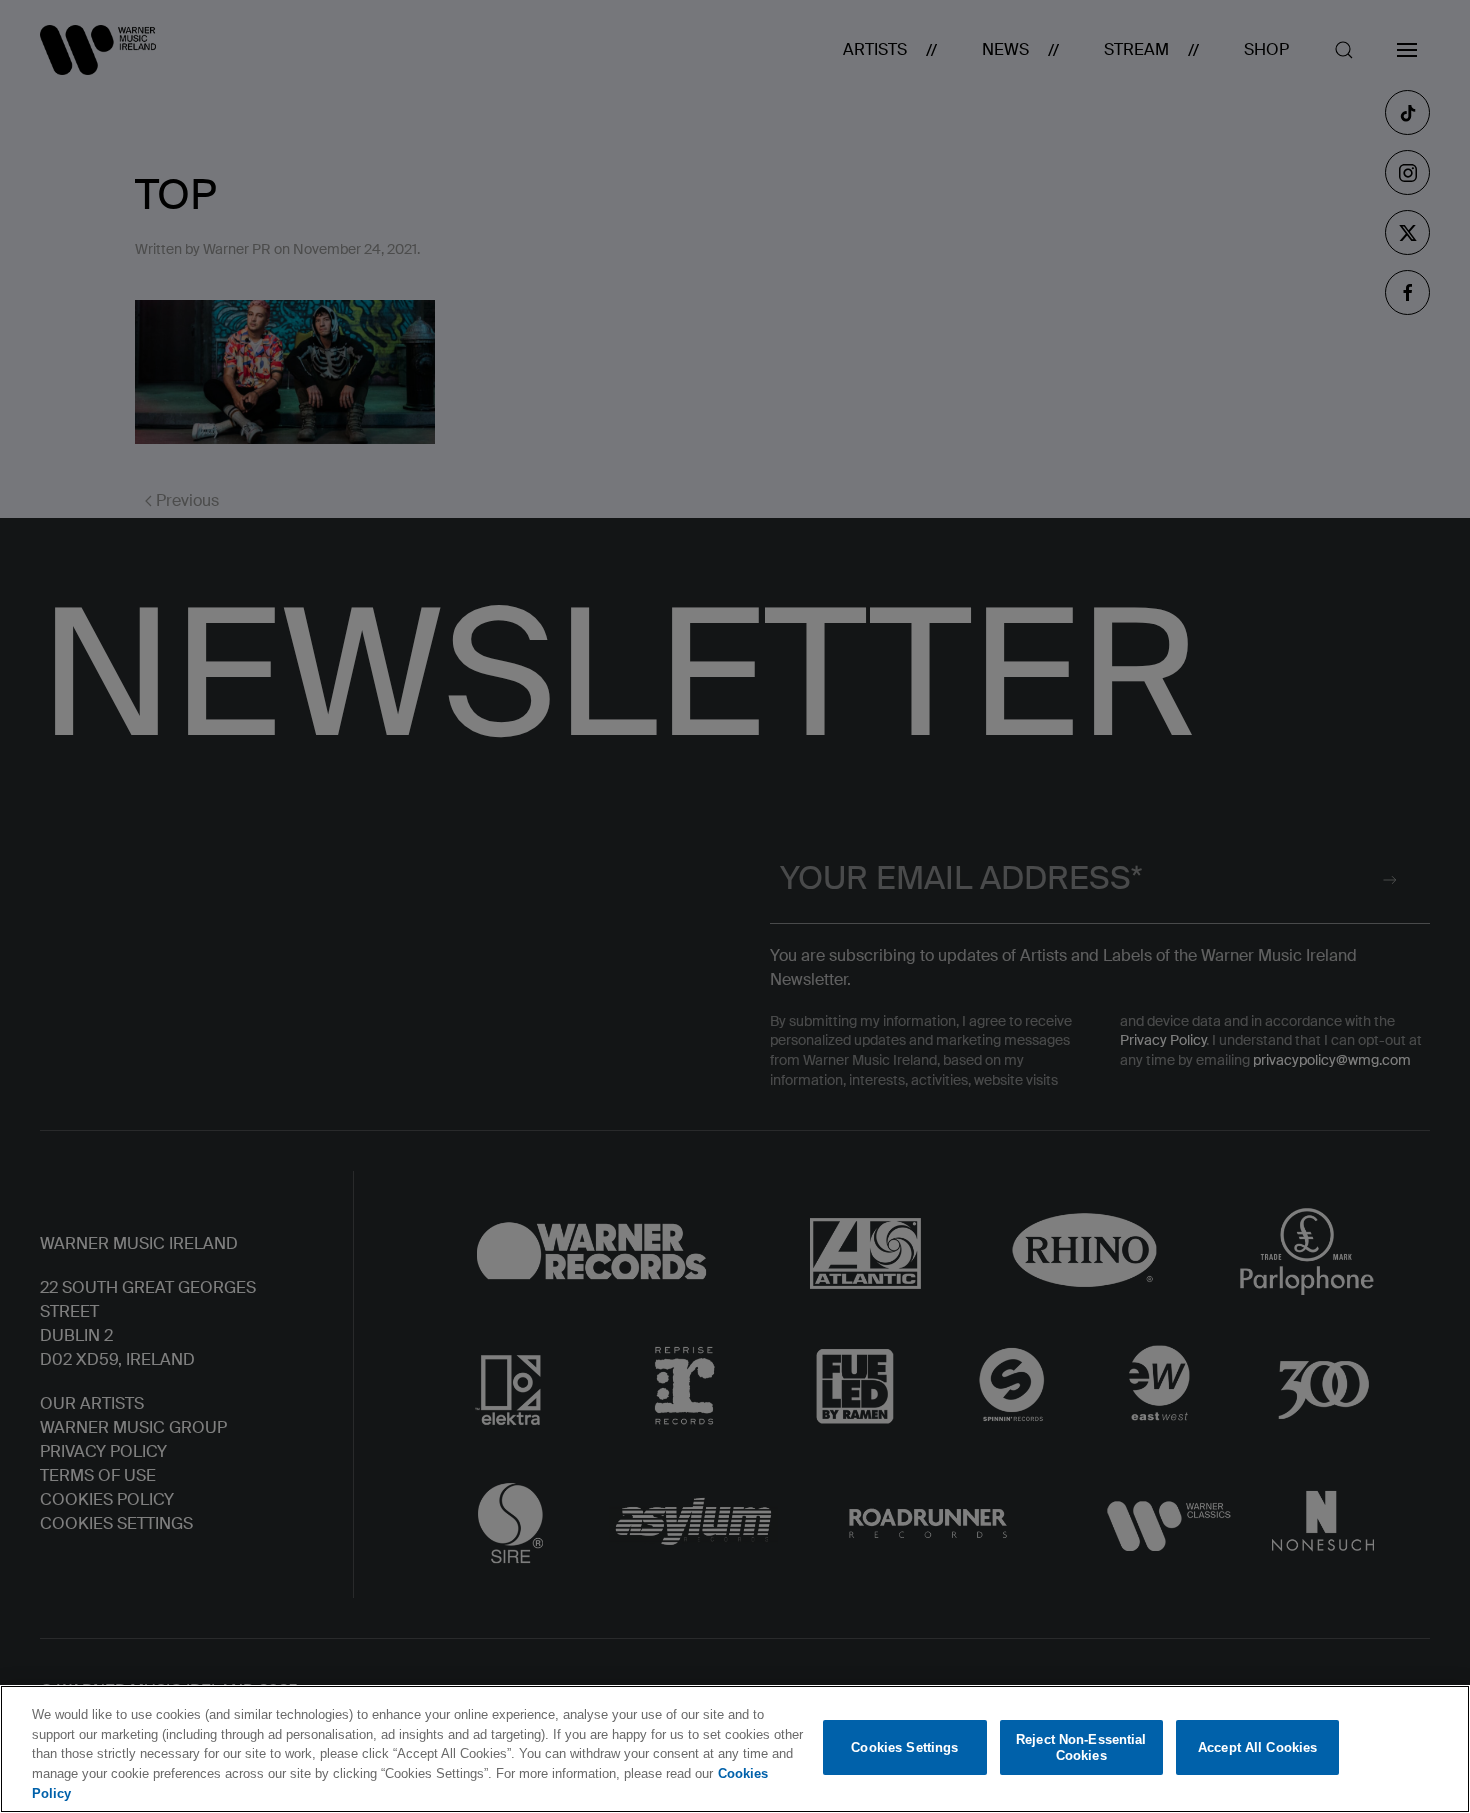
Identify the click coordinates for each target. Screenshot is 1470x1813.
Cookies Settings (904, 1747)
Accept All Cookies (1257, 1747)
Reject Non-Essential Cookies (1081, 1747)
